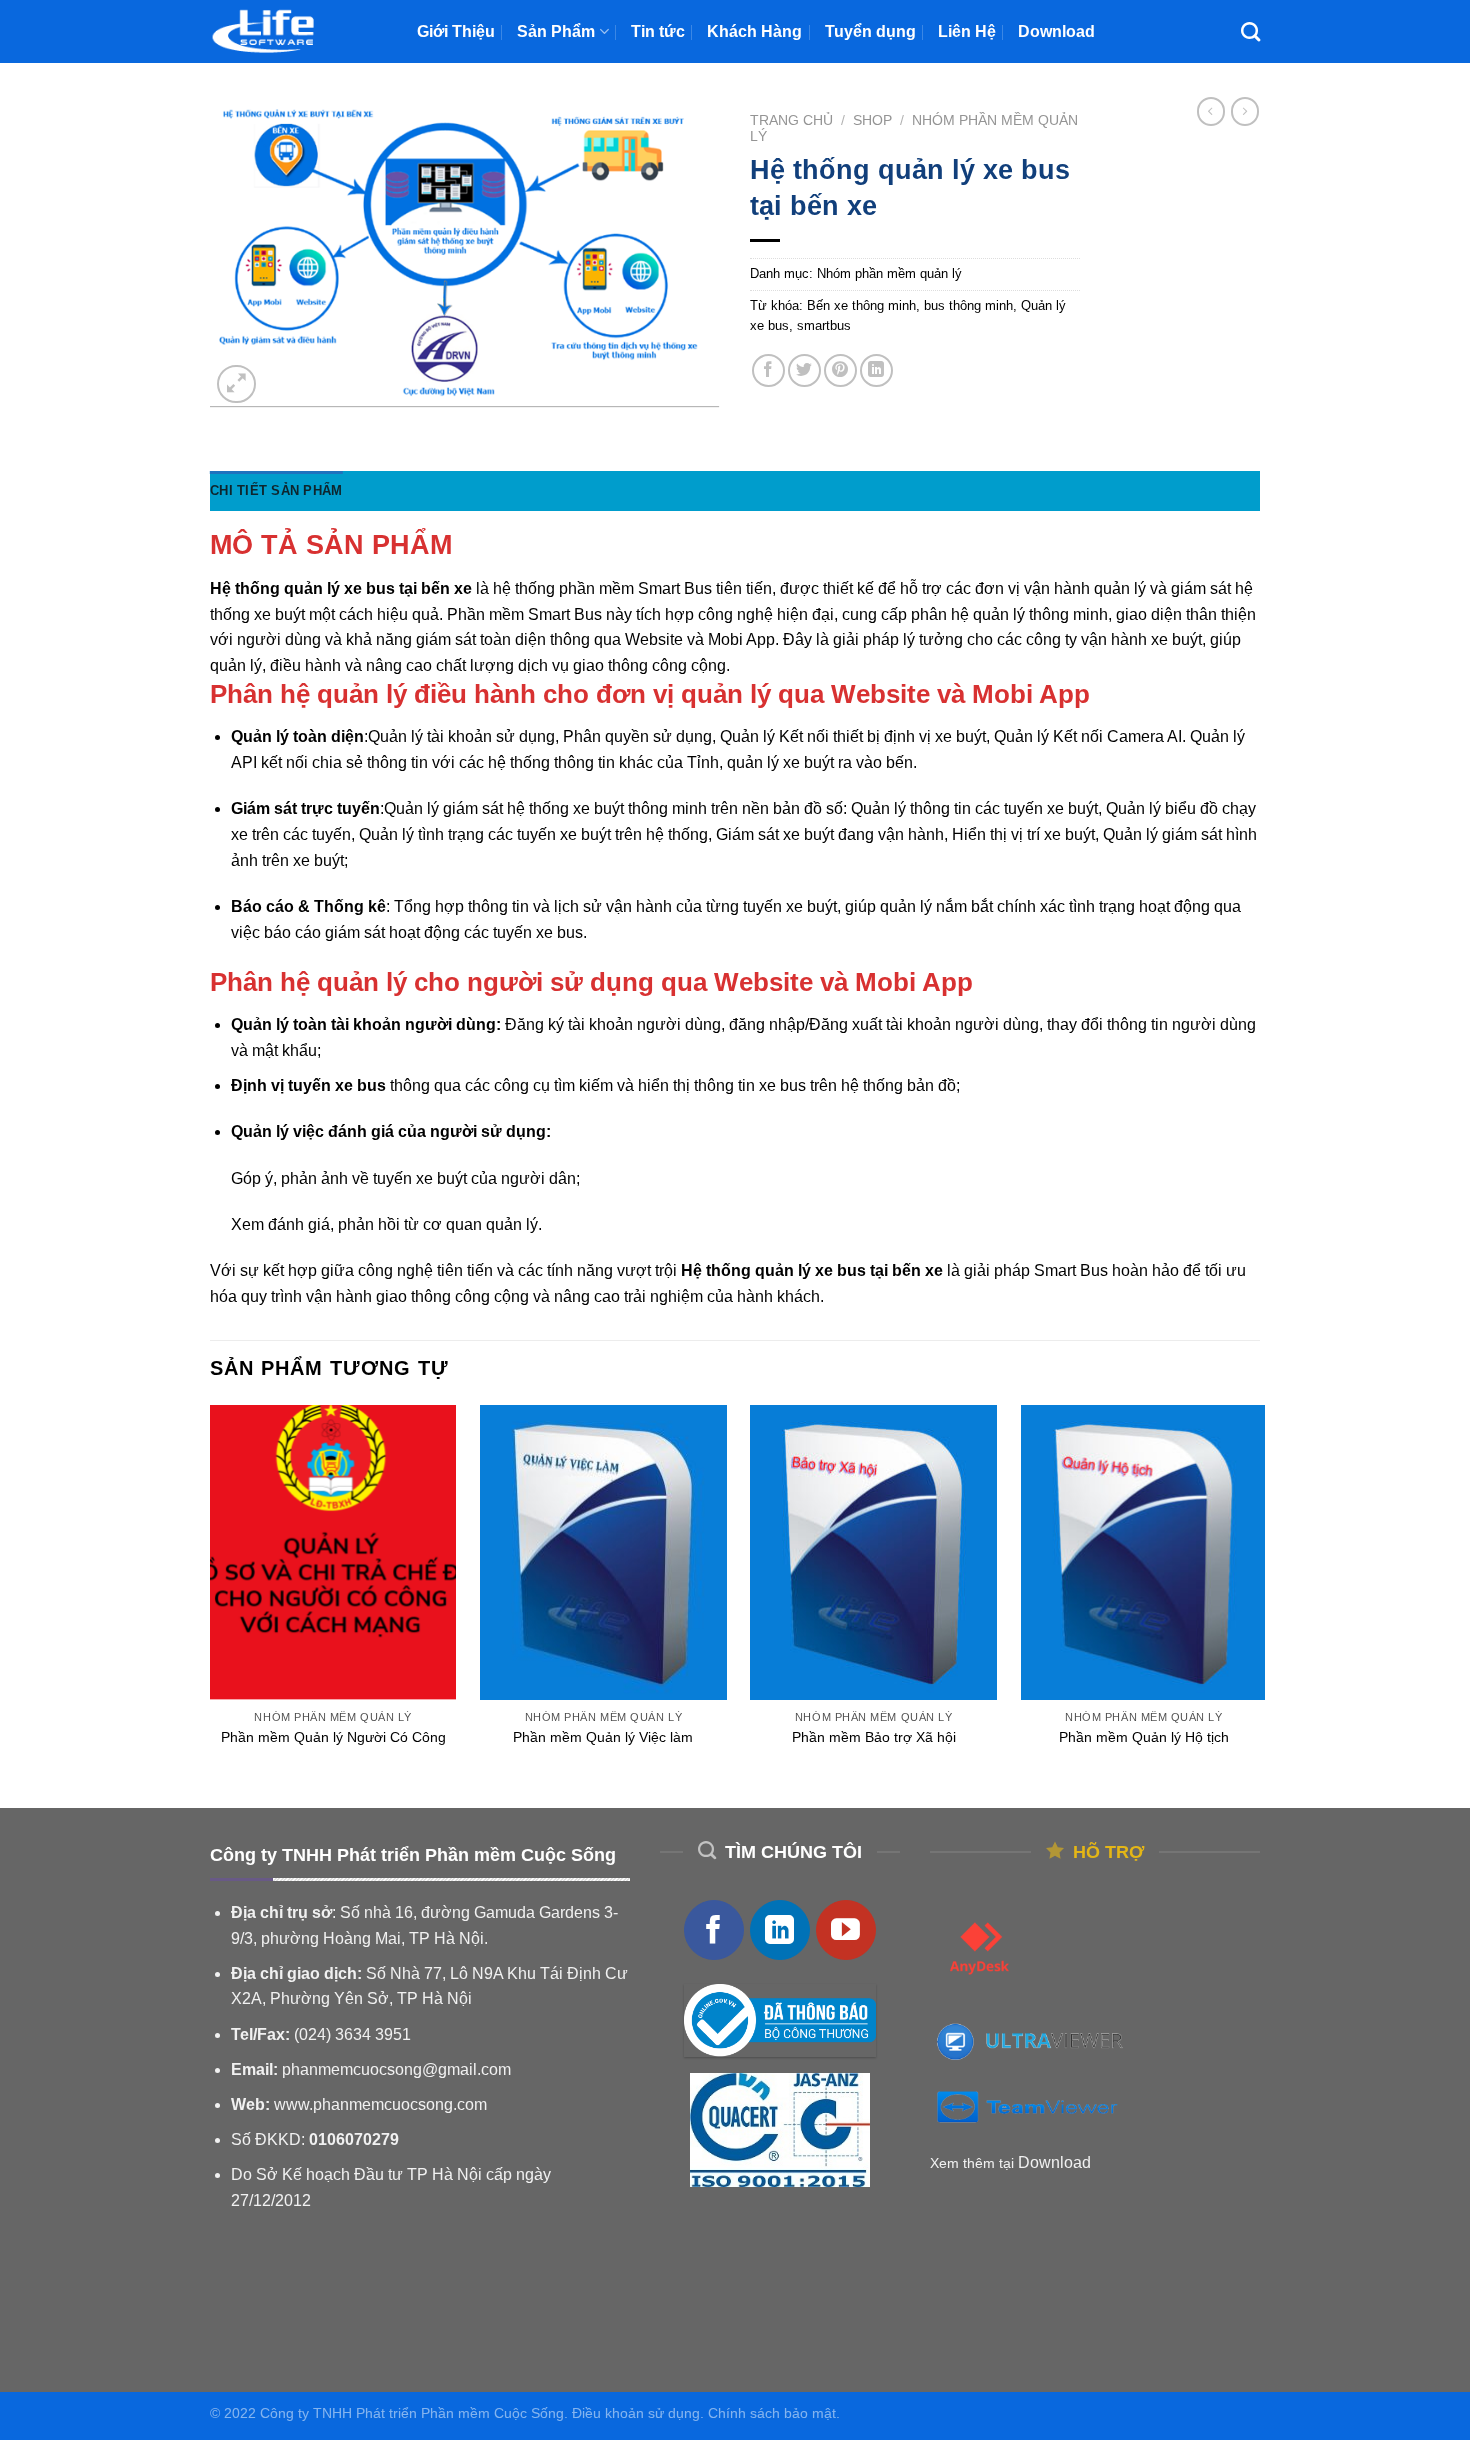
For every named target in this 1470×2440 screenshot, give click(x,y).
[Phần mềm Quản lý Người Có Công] (333, 1553)
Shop (872, 120)
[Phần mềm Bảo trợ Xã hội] (873, 1553)
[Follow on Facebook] (714, 1930)
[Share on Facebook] (768, 370)
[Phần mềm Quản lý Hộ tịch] (1144, 1553)
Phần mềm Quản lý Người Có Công (333, 1737)
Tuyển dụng (870, 31)
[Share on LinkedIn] (876, 370)
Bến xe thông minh (861, 305)
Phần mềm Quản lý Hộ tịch (1144, 1737)
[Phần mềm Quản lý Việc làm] (603, 1553)
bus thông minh (968, 305)
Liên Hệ (967, 31)
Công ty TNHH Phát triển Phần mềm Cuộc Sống (412, 2413)
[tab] (276, 491)
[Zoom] (236, 384)
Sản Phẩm (556, 31)
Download (1056, 31)
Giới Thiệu (456, 31)
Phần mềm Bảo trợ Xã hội (874, 1737)
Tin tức (658, 31)
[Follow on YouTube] (846, 1930)
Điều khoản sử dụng (636, 2413)
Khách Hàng (754, 31)
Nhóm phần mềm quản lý (889, 273)
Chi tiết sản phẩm (276, 490)
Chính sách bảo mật (772, 2413)
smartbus (824, 325)
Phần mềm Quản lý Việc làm (603, 1737)
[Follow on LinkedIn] (780, 1930)
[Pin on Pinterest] (840, 370)
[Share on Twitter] (804, 370)
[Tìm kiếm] (1250, 31)
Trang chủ (791, 120)
